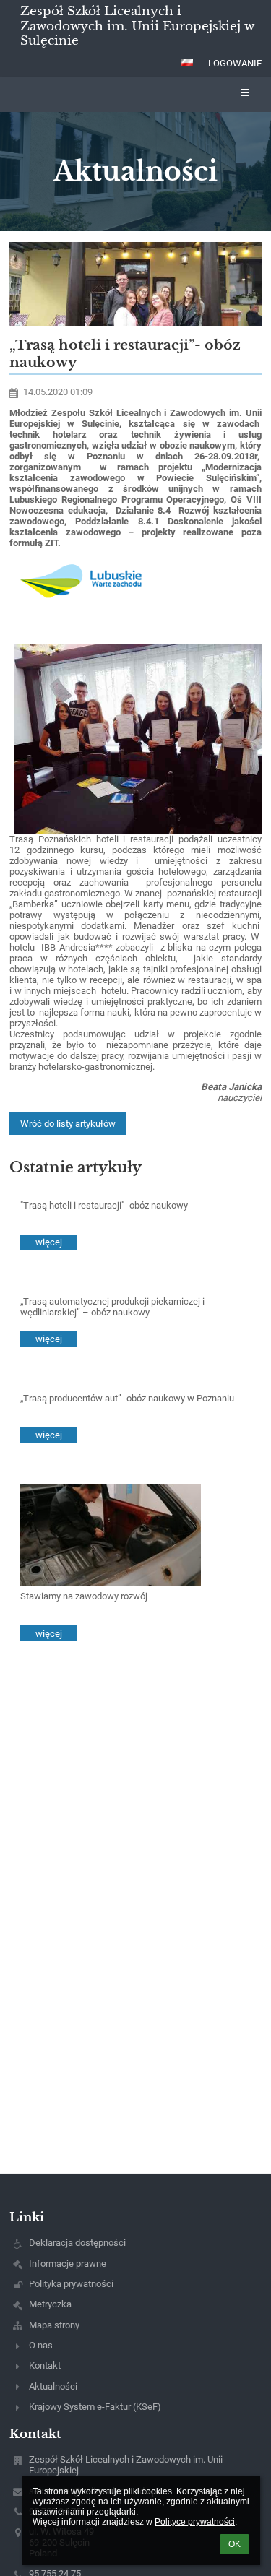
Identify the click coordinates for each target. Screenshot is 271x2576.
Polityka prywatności (71, 2284)
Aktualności (53, 2386)
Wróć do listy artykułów (68, 1124)
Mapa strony (54, 2325)
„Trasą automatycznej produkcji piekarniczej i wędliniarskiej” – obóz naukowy (112, 1307)
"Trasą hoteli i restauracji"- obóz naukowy (104, 1205)
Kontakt (45, 2365)
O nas (41, 2345)
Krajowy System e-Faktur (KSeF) (95, 2407)
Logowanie (235, 63)
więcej (49, 1242)
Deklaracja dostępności (77, 2243)
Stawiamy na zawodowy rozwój (84, 1596)
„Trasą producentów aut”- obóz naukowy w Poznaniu (127, 1398)
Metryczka (50, 2304)
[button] (187, 63)
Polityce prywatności (195, 2522)
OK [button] (235, 2544)
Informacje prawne (68, 2264)
